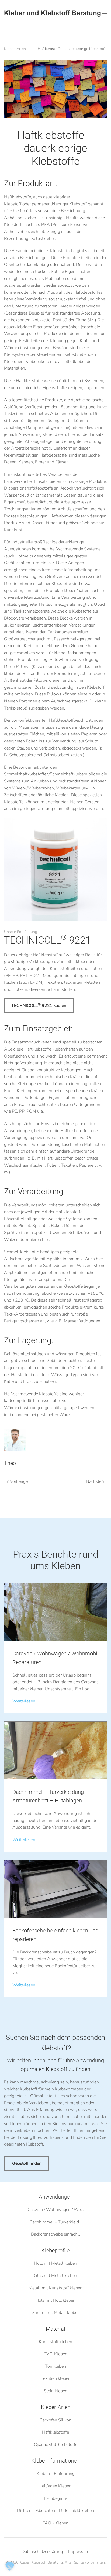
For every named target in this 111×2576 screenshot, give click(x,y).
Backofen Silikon (55, 2420)
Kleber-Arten (56, 2407)
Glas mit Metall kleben (55, 2276)
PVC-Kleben (55, 2354)
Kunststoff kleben (55, 2341)
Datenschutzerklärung (42, 2552)
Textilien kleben (56, 2378)
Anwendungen (56, 2197)
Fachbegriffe (55, 2498)
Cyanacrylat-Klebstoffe (56, 2445)
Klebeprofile (55, 2250)
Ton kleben (55, 2366)
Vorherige (19, 1481)
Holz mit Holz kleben (55, 2300)
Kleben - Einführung (56, 2474)
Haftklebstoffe (55, 2432)
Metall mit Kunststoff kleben (55, 2288)
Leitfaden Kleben (55, 2486)
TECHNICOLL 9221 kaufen (39, 1005)
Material (55, 2329)
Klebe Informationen (55, 2461)
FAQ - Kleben (55, 2523)
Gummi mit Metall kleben (55, 2313)
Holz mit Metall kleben (55, 2263)
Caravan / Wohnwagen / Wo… (56, 2210)
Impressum (79, 2552)
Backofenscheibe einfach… (56, 2234)
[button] (104, 14)
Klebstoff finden (26, 2163)
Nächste (94, 1481)
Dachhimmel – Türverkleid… (56, 2222)
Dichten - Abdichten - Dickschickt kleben (55, 2511)
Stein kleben (56, 2391)
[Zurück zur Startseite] (53, 14)
